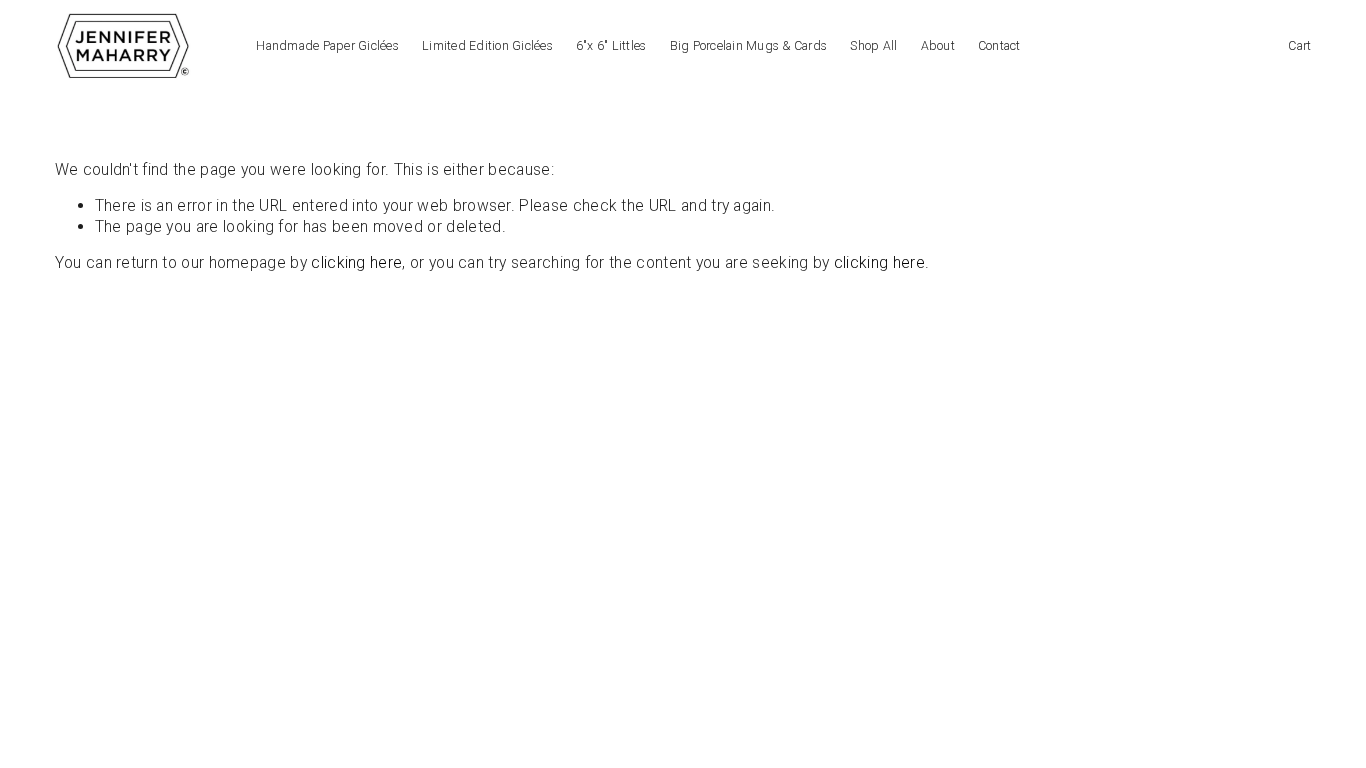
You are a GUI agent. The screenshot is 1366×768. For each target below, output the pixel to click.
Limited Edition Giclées (487, 46)
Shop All (873, 46)
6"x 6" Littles (611, 46)
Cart (1299, 46)
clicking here (356, 262)
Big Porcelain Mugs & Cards (748, 46)
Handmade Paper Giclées (327, 46)
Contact (999, 46)
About (938, 46)
